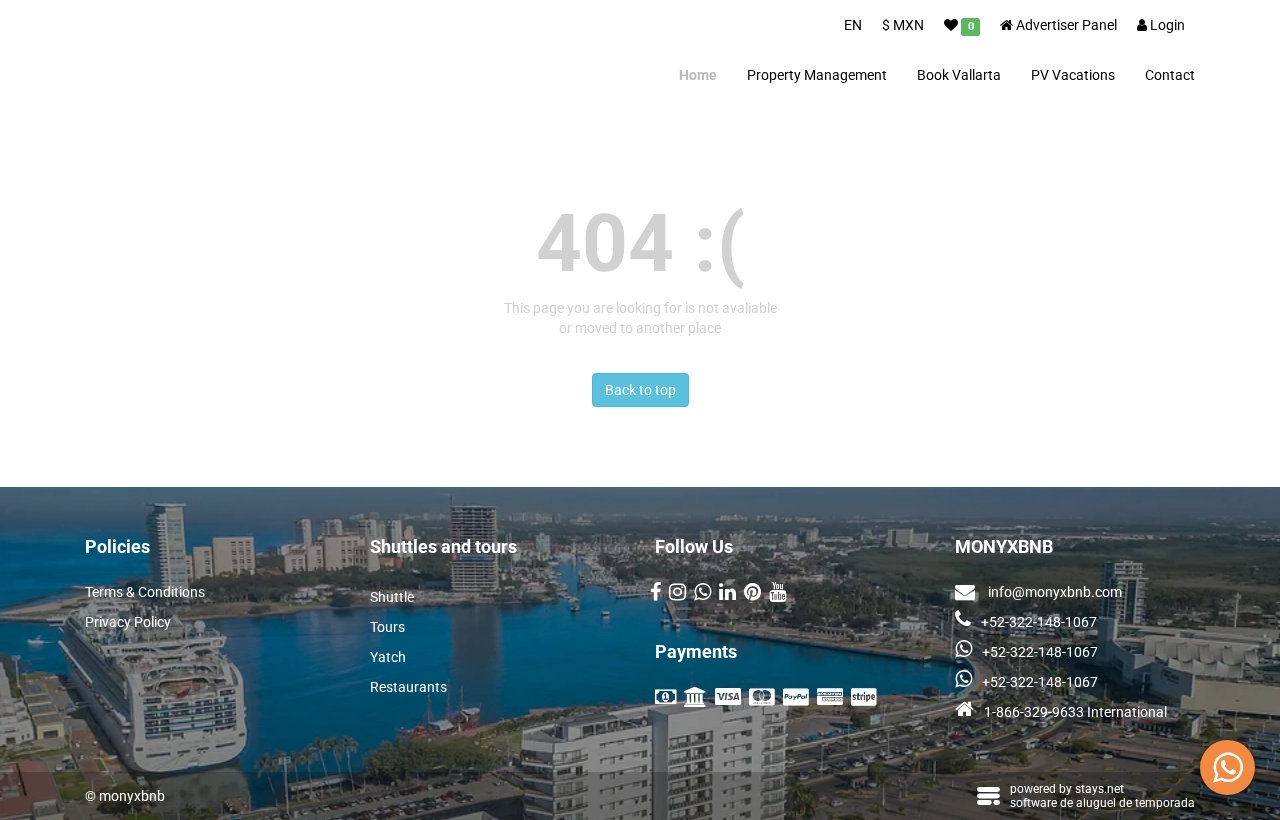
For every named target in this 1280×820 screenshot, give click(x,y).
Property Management (817, 75)
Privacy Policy (128, 622)
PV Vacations (1073, 75)
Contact (1170, 75)
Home (698, 75)
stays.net (1099, 789)
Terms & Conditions (145, 592)
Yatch (388, 657)
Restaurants (408, 687)
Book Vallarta (959, 75)
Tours (387, 627)
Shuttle (392, 597)
